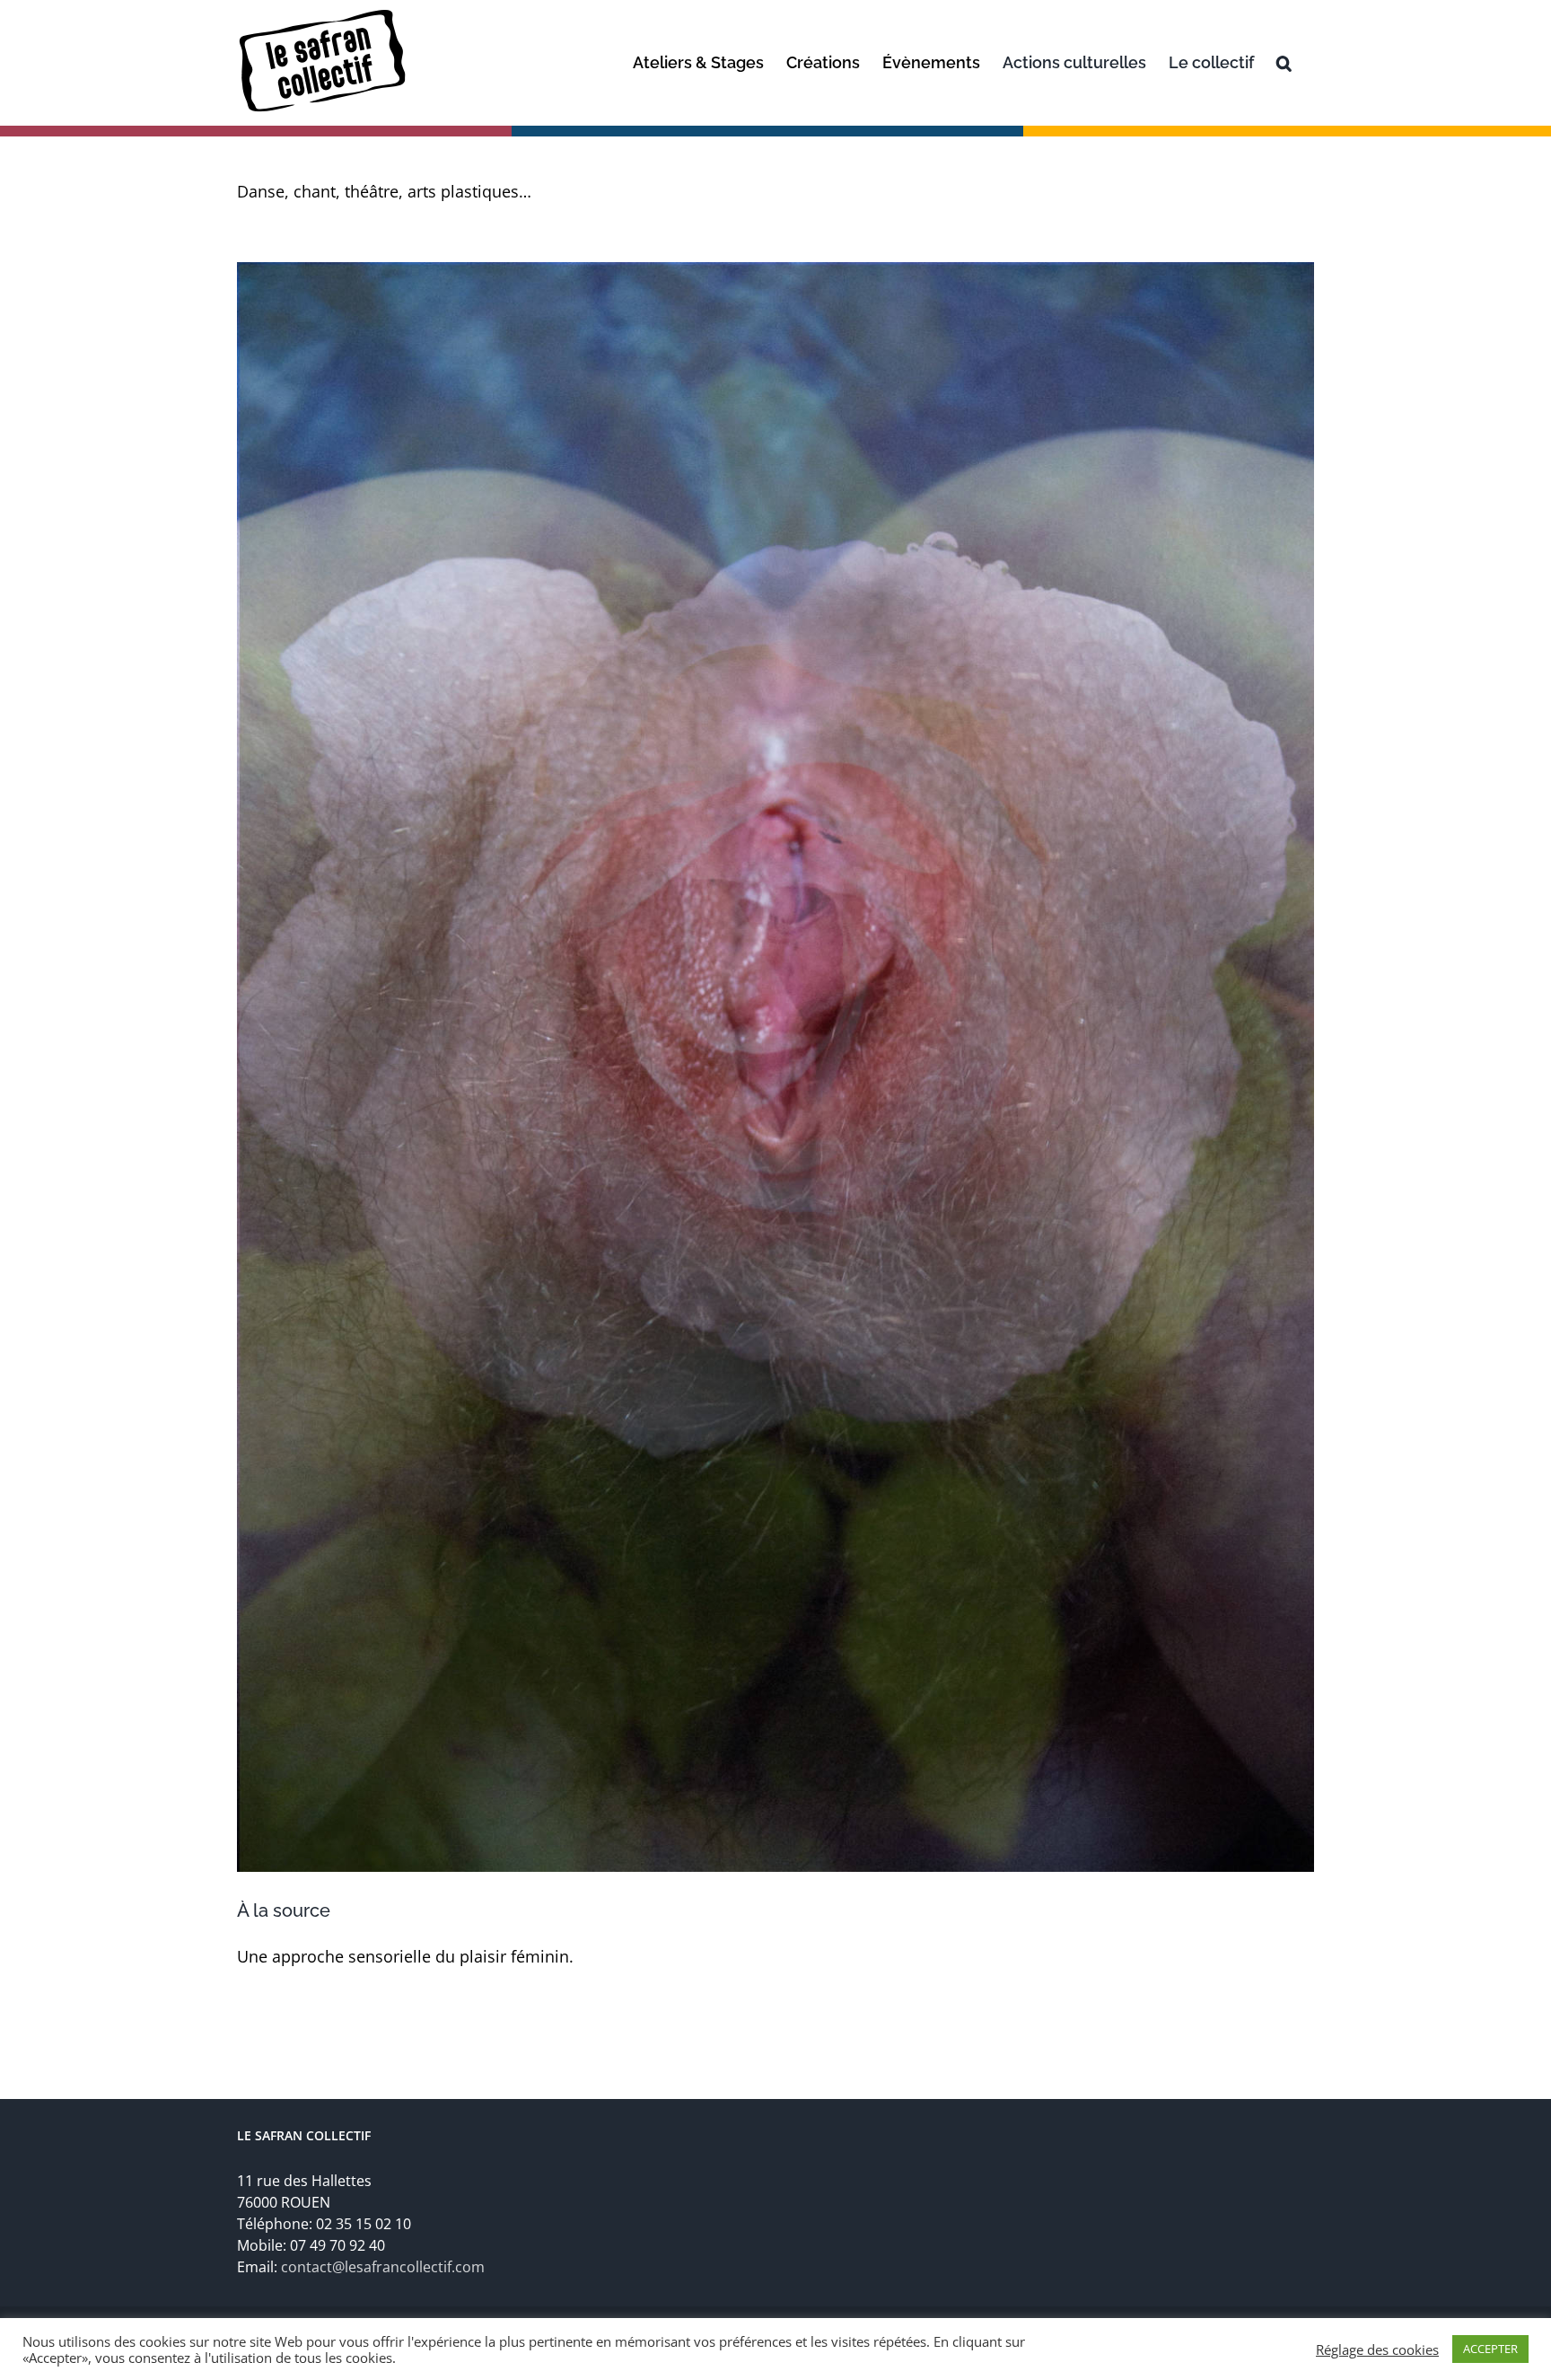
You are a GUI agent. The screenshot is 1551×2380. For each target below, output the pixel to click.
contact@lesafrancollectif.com (383, 2267)
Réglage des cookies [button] (1377, 2349)
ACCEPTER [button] (1490, 2349)
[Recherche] (1284, 63)
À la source (284, 1910)
